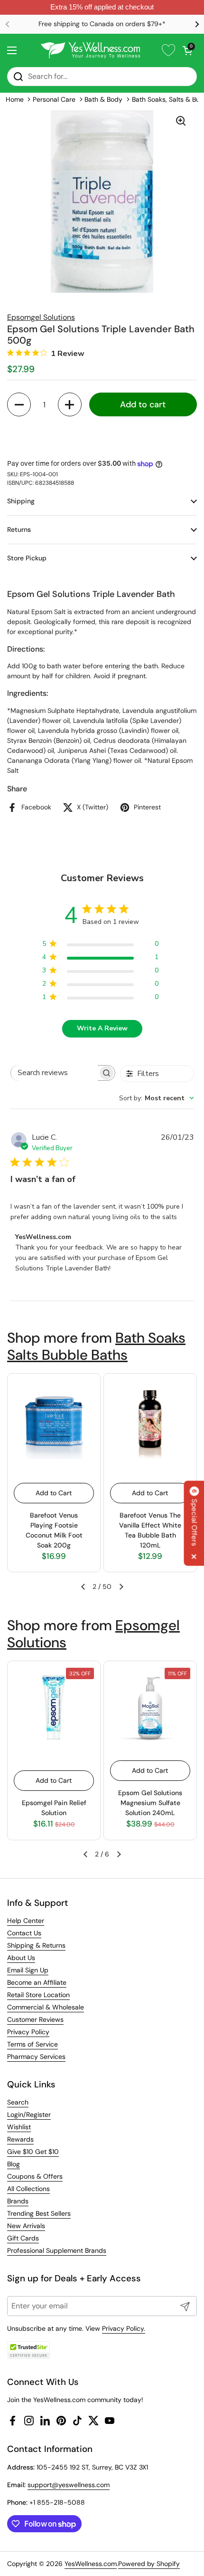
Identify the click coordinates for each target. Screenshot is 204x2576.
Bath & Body (103, 99)
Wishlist (19, 2127)
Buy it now (102, 436)
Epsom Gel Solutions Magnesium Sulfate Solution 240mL (150, 1803)
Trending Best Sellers (39, 2213)
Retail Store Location (38, 1995)
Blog (14, 2164)
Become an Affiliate (37, 1982)
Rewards (20, 2139)
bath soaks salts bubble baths (96, 1346)
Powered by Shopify (149, 2564)
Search (18, 2102)
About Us (21, 1958)
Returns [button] (19, 529)
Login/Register (29, 2115)
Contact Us (24, 1933)
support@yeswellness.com (69, 2485)
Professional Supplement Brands (57, 2250)
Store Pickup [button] (27, 558)
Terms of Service (32, 2044)
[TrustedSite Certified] (28, 2350)
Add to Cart (54, 1493)
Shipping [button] (21, 501)
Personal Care (54, 99)
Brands (18, 2201)
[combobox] (157, 1098)
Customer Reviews (35, 2019)
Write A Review (102, 1028)
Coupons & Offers (35, 2176)
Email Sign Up (28, 1970)
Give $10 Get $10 (33, 2152)
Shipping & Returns (36, 1945)
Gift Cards (23, 2238)
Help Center (26, 1921)
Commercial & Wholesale (46, 2007)
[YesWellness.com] (90, 50)
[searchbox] (54, 1073)
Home (15, 99)
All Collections (28, 2189)
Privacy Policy (28, 2032)
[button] (187, 50)
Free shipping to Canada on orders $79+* (102, 24)
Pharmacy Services (36, 2057)
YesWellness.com (91, 2564)
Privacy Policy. (124, 2328)
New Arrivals (26, 2226)
